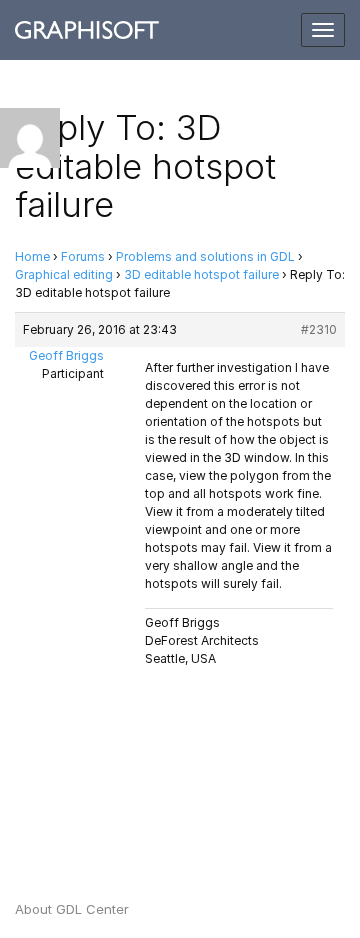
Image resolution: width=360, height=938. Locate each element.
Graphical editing (64, 274)
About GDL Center (72, 909)
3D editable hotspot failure (201, 274)
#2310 (319, 329)
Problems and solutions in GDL (205, 256)
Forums (83, 256)
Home (32, 256)
